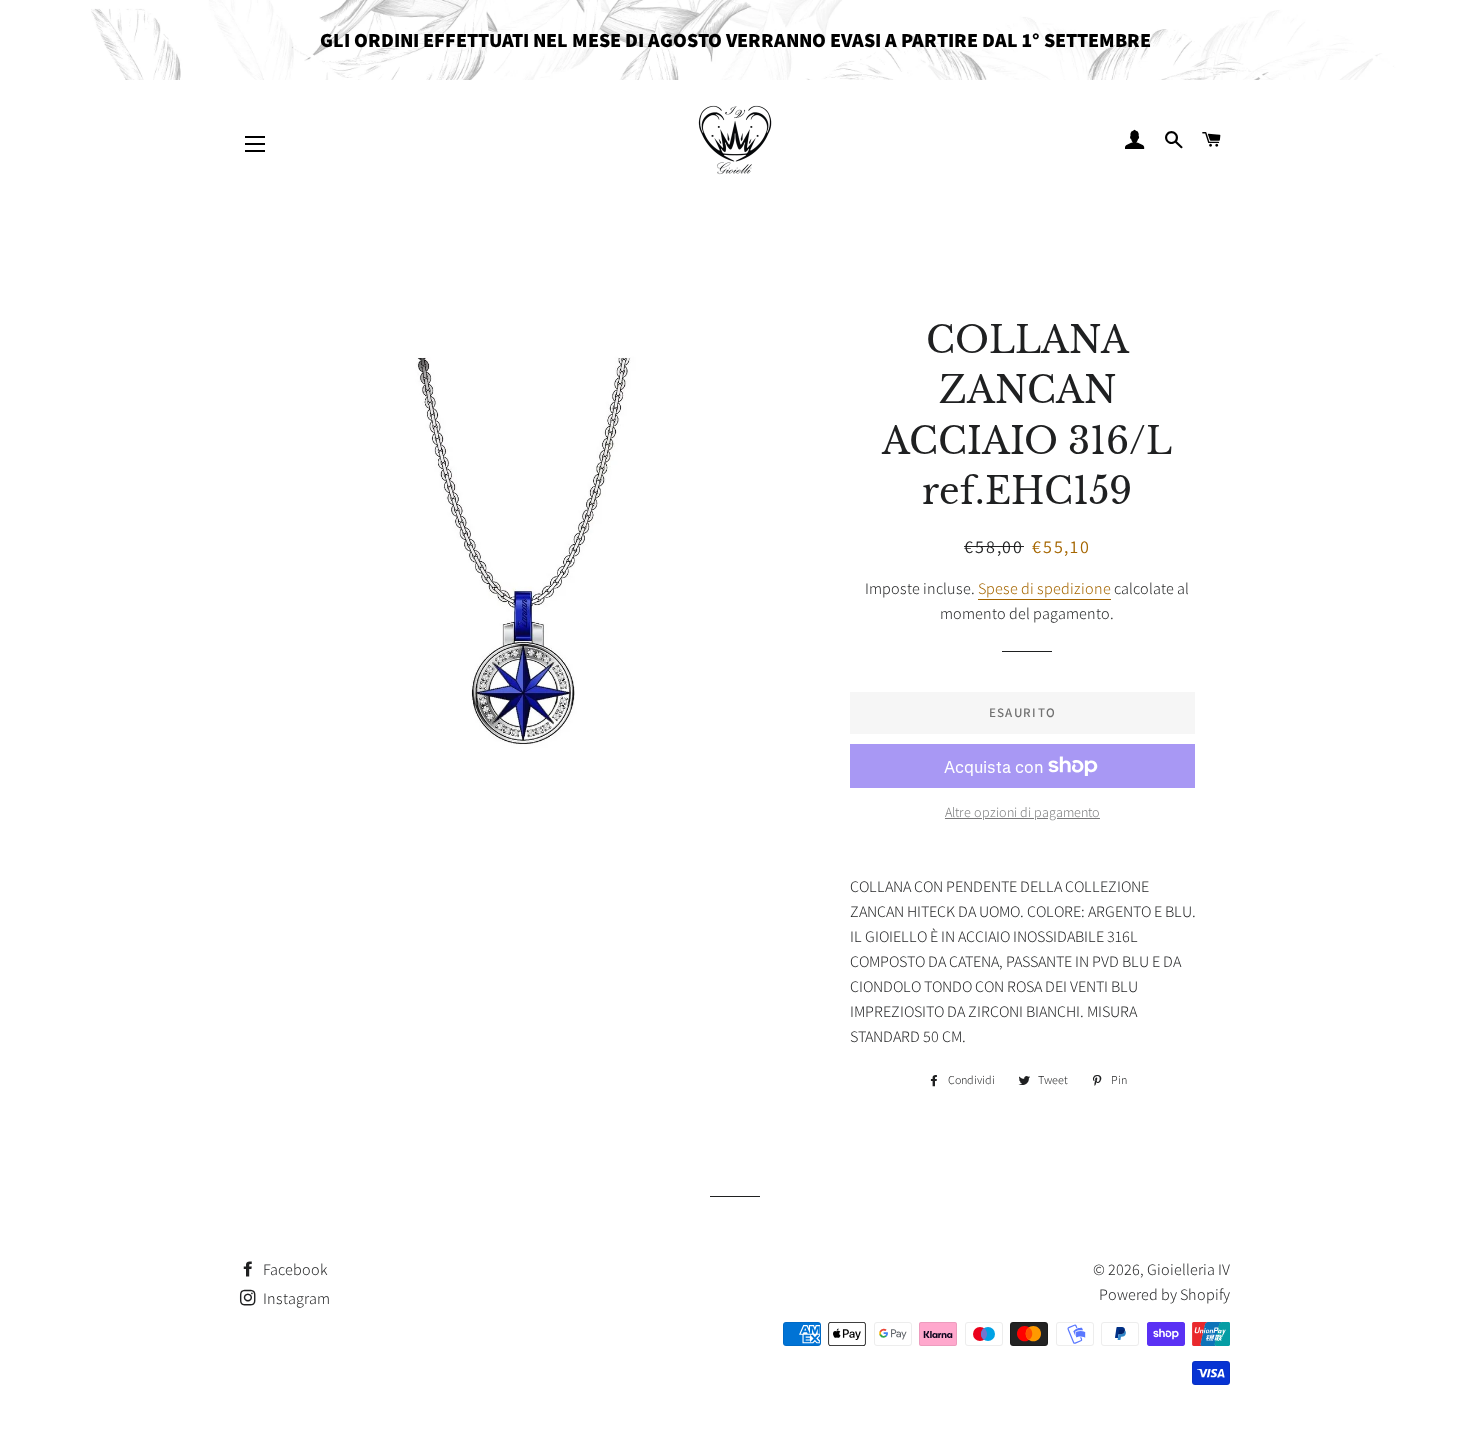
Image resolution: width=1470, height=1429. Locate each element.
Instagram (295, 1298)
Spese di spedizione (1044, 588)
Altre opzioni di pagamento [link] (1022, 812)
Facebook (294, 1269)
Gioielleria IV (1188, 1269)
